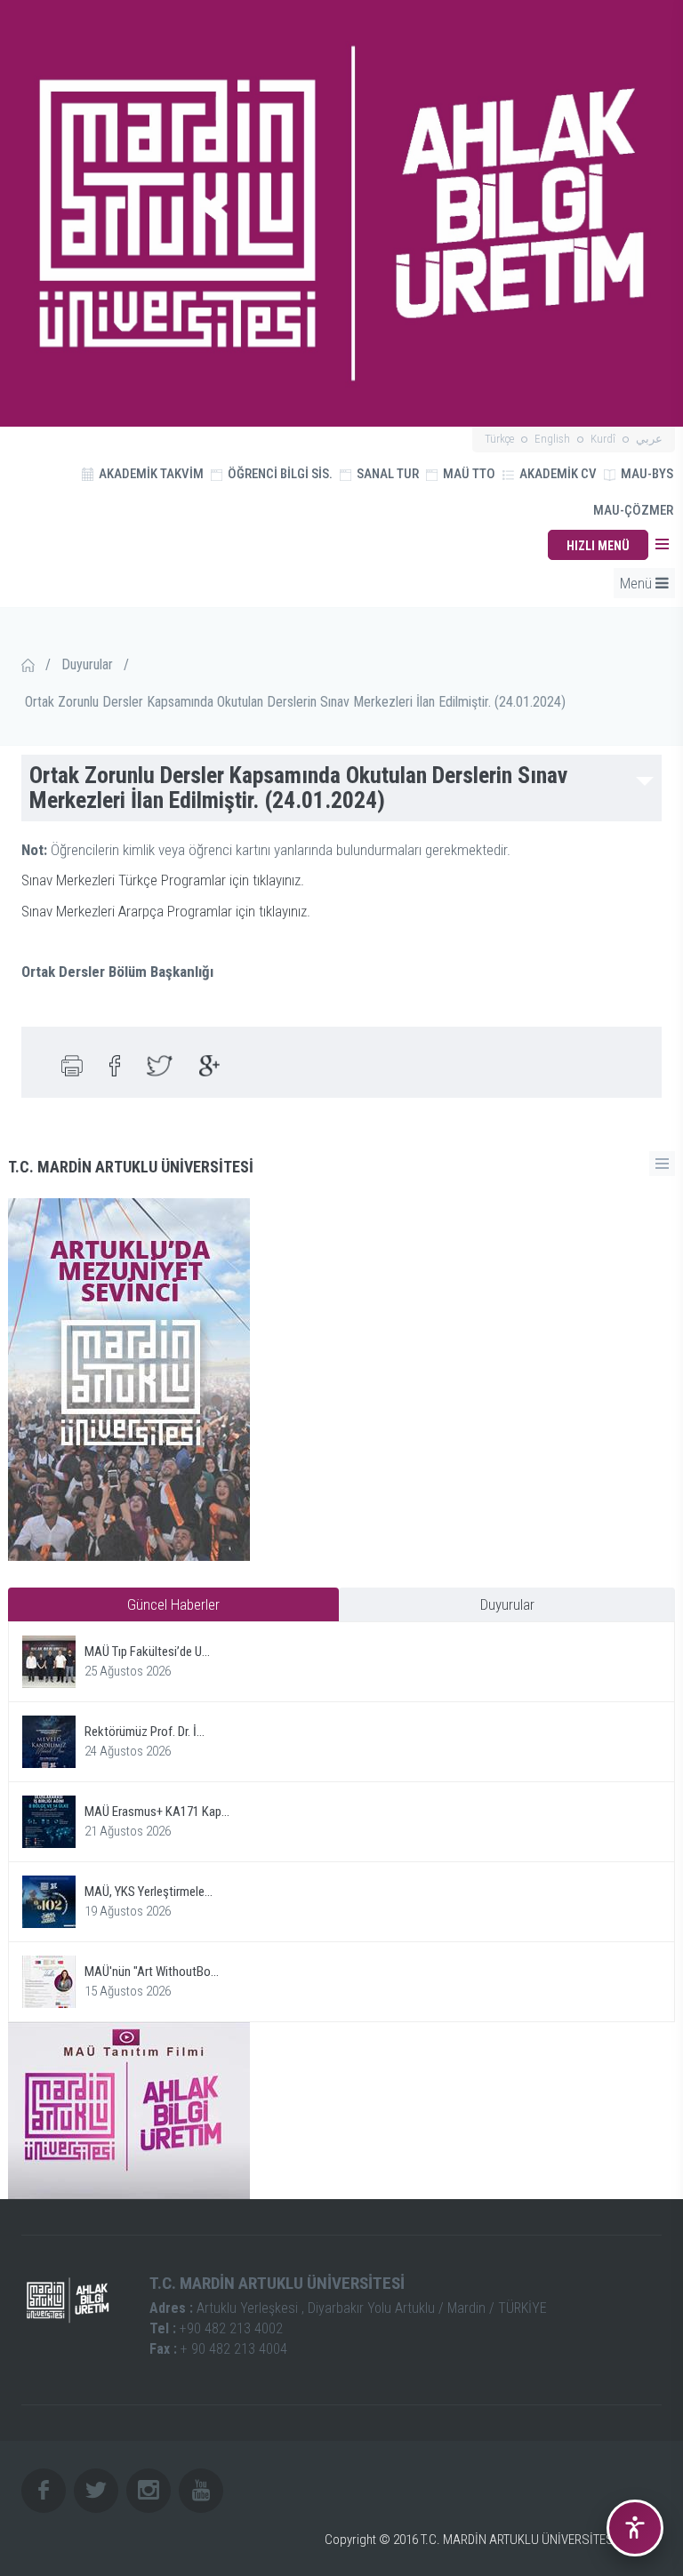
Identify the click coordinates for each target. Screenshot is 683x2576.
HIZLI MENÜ (598, 546)
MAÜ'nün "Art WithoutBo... (152, 1972)
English (552, 439)
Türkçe (499, 439)
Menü (638, 583)
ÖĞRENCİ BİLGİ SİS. (279, 474)
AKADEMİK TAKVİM (150, 474)
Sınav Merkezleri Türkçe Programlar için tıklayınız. (163, 880)
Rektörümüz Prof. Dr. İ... (145, 1732)
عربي (649, 439)
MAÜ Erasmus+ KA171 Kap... (157, 1812)
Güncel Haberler (173, 1604)
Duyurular (87, 664)
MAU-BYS (646, 474)
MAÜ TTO (468, 474)
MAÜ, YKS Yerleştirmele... (149, 1892)
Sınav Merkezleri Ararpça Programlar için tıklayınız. (166, 911)
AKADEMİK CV (557, 474)
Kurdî (603, 439)
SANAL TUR (386, 474)
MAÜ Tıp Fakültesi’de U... (147, 1652)
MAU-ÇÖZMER (633, 510)
